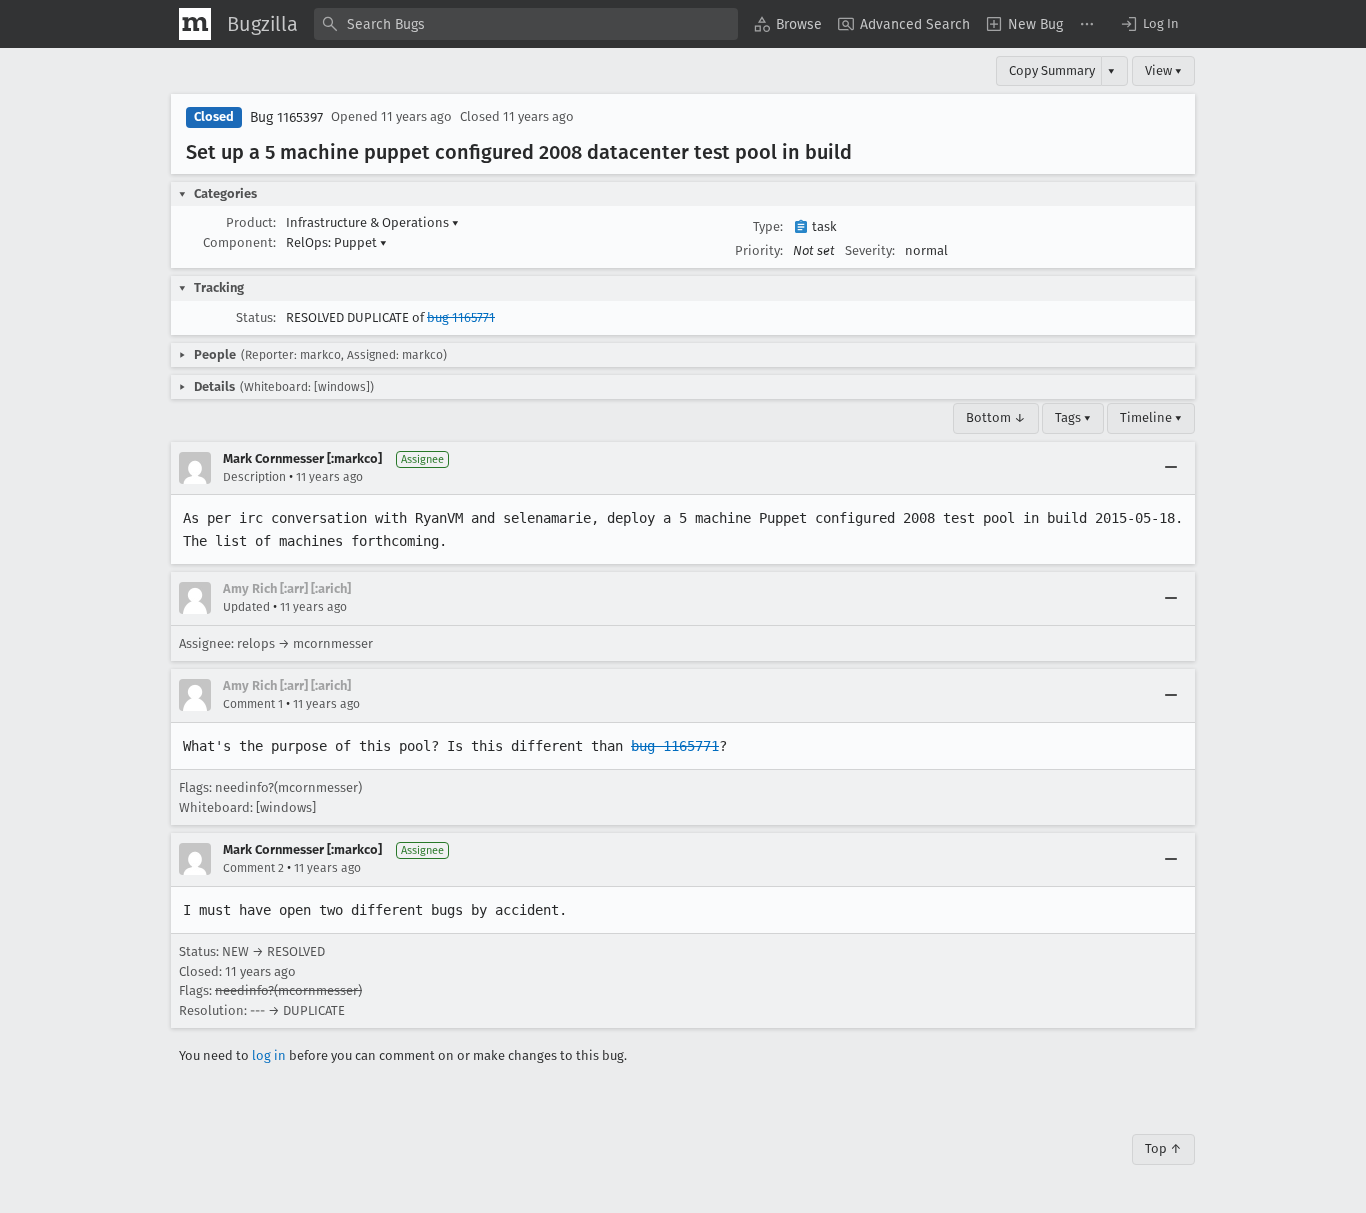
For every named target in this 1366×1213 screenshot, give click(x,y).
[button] (1149, 24)
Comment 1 (253, 704)
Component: (239, 242)
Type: (768, 226)
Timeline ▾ (1151, 417)
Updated (246, 607)
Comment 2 (253, 868)
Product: (251, 222)
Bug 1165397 (286, 117)
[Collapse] (1171, 468)
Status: (256, 317)
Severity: (870, 250)
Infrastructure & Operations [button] (372, 222)
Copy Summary (1052, 70)
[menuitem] (788, 24)
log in (269, 1055)
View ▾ (1163, 70)
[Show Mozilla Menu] (195, 24)
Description (254, 477)
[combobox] (526, 24)
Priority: (759, 250)
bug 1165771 (461, 317)
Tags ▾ (1073, 417)
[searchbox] (526, 24)
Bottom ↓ (996, 417)
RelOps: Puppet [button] (336, 242)
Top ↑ (1163, 1148)
